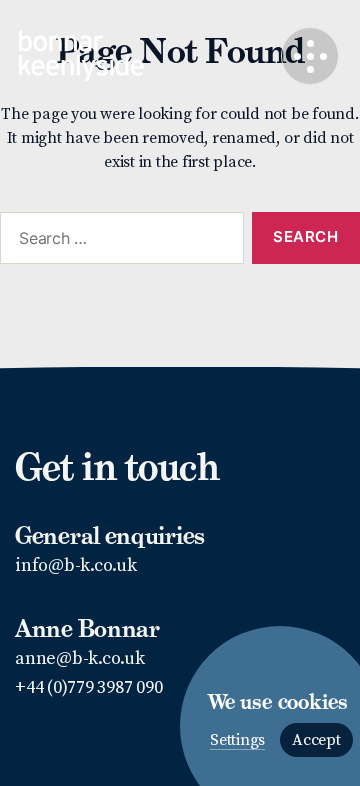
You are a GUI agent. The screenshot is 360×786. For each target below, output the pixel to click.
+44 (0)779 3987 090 (88, 687)
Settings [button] (237, 740)
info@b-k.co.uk (76, 565)
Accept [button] (316, 740)
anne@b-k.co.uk (80, 658)
